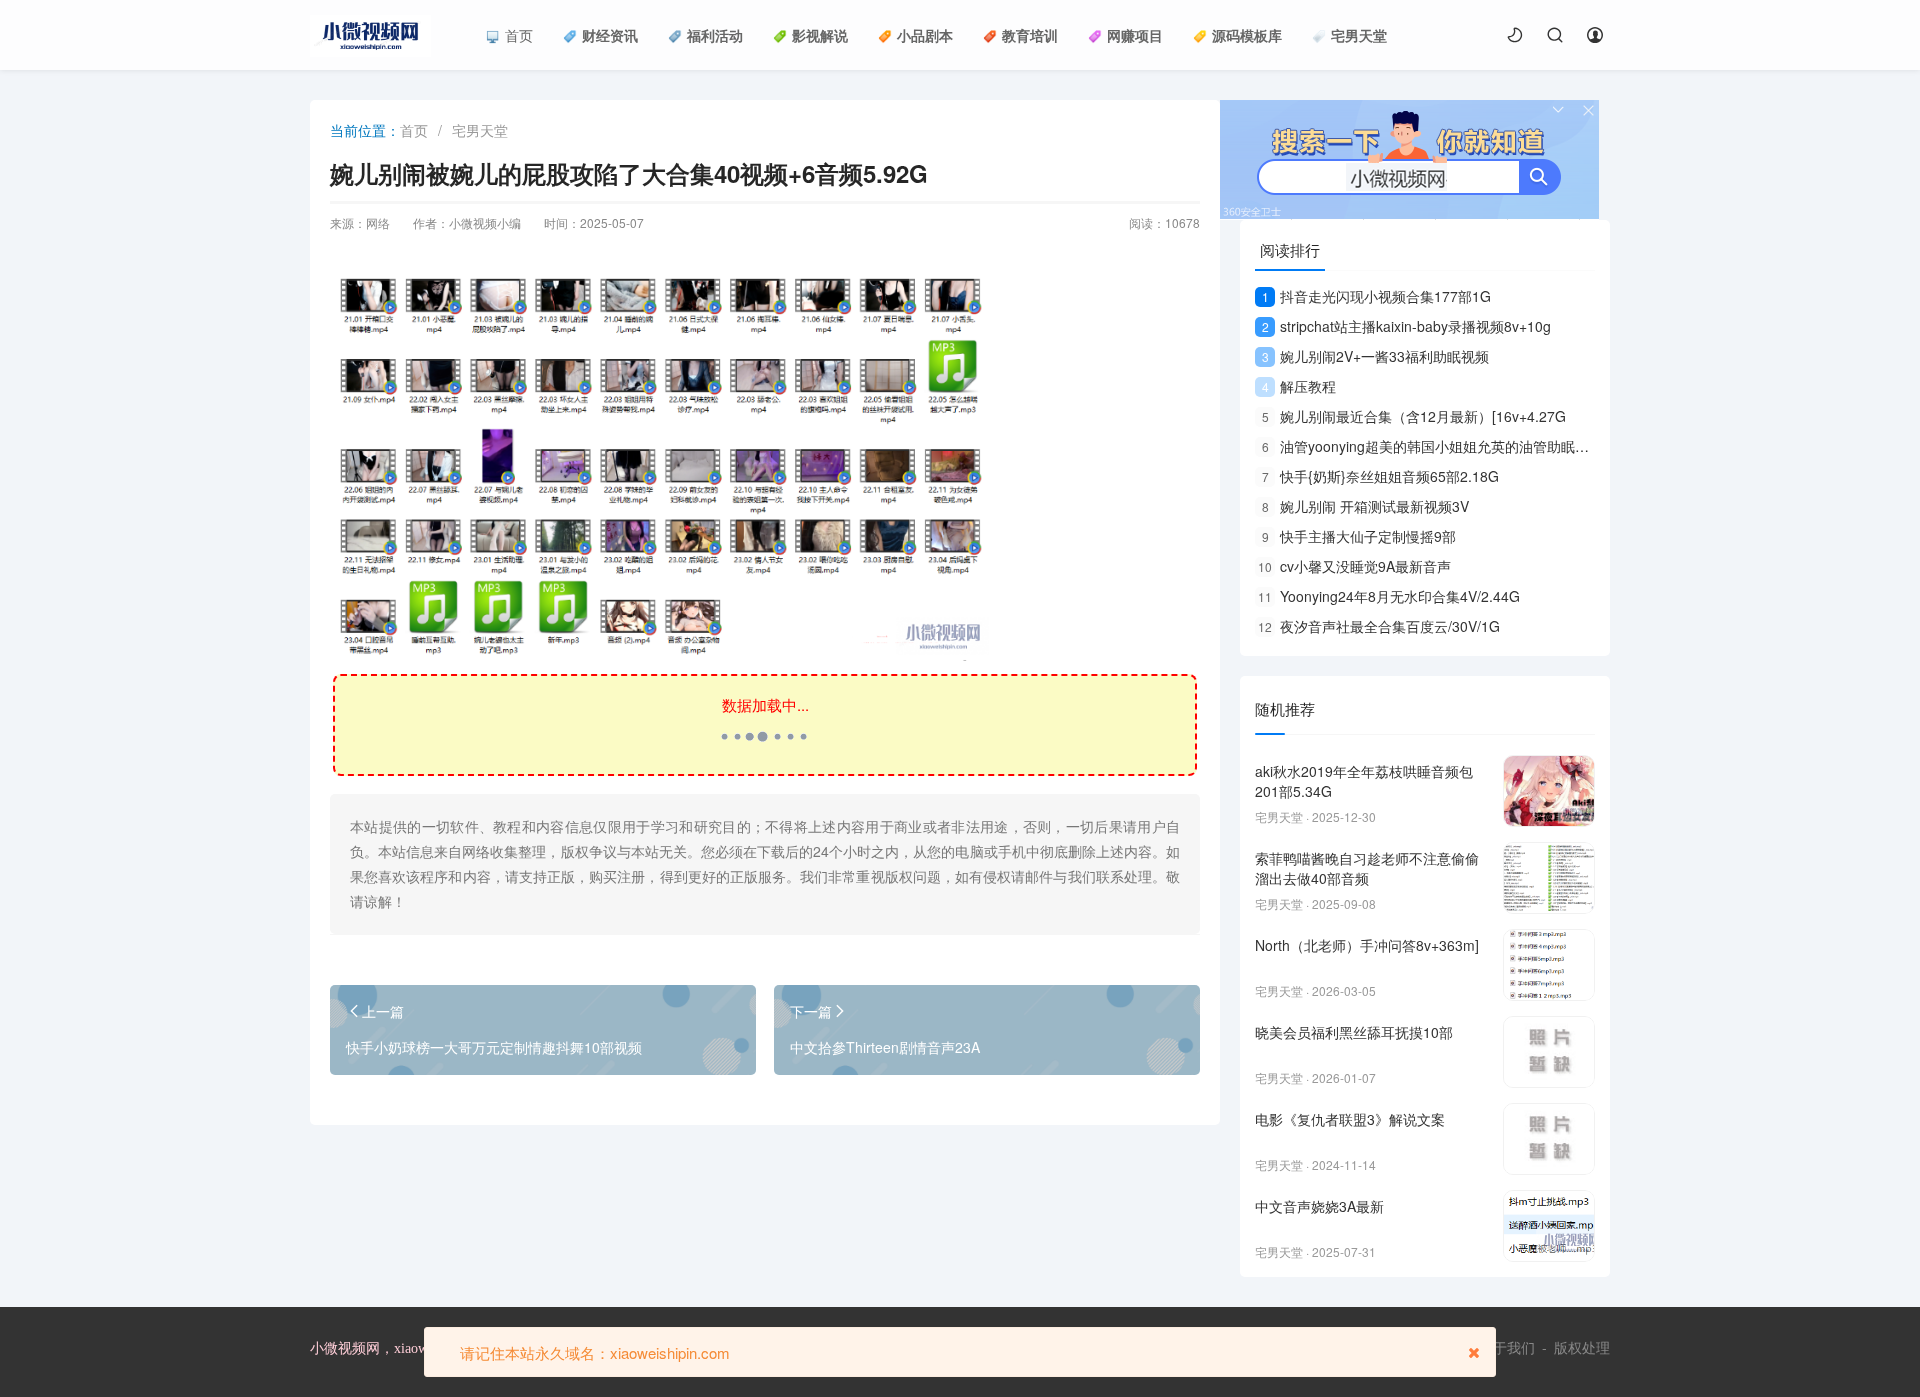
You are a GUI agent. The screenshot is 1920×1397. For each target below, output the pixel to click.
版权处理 (1582, 1348)
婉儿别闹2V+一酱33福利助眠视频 (1375, 356)
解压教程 (1299, 386)
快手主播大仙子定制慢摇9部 (1359, 536)
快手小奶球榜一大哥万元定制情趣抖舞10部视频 (494, 1047)
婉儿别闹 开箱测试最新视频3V (1365, 506)
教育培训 (1030, 35)
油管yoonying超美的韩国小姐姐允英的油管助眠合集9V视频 (1455, 446)
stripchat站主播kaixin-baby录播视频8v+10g (1406, 326)
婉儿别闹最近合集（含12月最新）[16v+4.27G (1414, 416)
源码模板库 (1247, 35)
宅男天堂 (1359, 35)
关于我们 (1507, 1348)
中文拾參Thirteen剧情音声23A (885, 1047)
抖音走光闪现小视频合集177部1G (1376, 296)
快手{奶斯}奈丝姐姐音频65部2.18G (1380, 476)
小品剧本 (925, 35)
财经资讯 (610, 35)
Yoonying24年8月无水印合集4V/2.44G (1389, 596)
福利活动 (715, 35)
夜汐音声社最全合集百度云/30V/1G (1379, 626)
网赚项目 (1135, 35)
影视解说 (820, 35)
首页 (519, 35)
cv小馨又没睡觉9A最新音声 (1354, 566)
